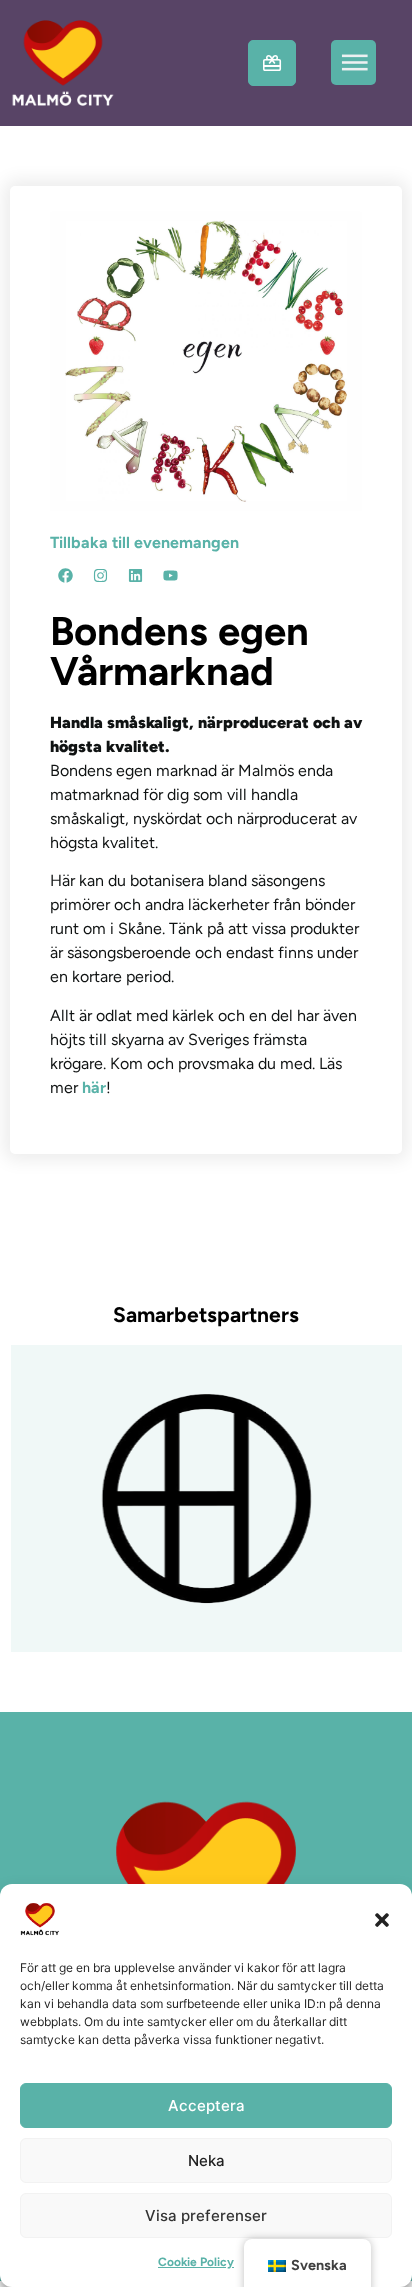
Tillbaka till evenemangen (144, 542)
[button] (382, 1919)
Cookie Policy (196, 2262)
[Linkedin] (135, 576)
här (94, 1087)
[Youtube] (170, 576)
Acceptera (206, 2105)
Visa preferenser (206, 2215)
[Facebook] (65, 576)
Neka (206, 2160)
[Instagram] (100, 576)
